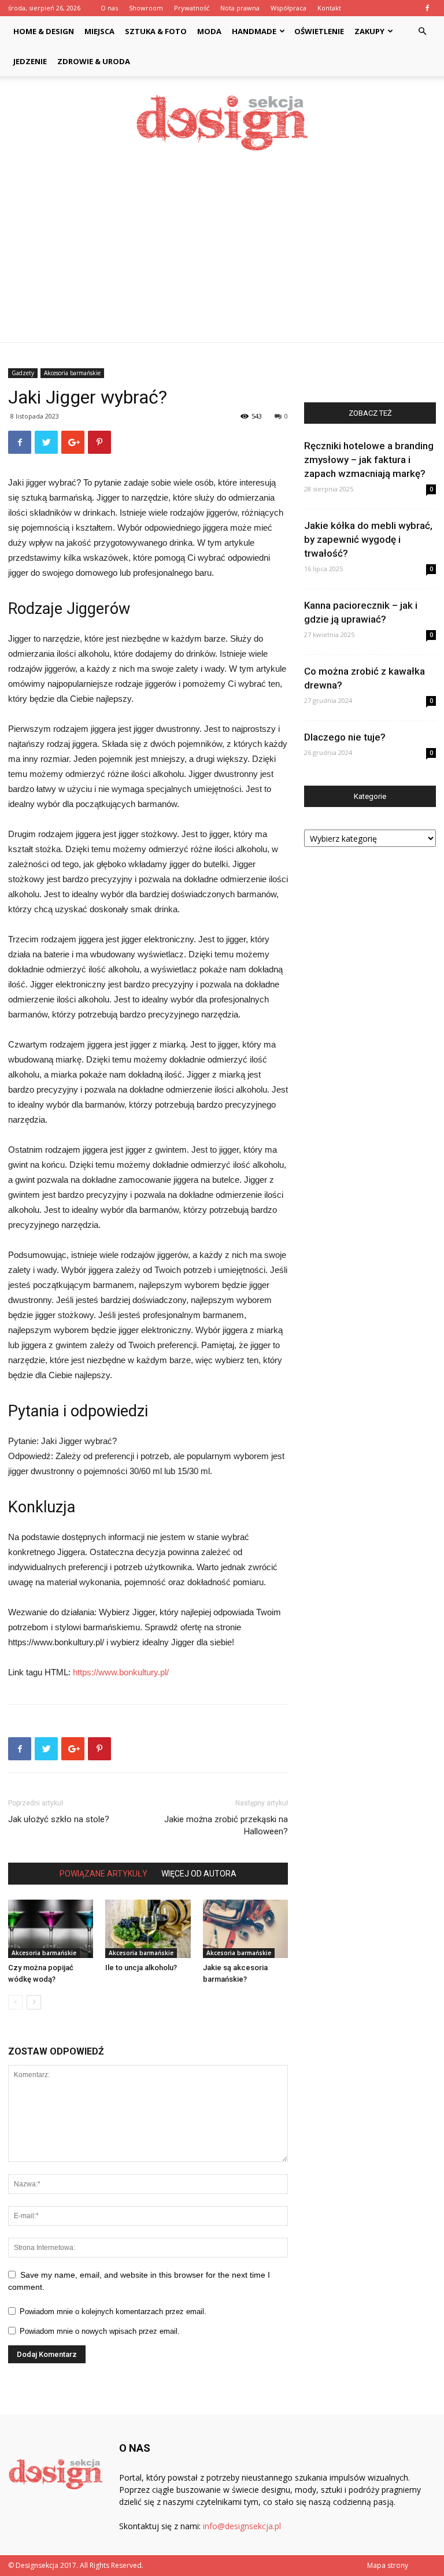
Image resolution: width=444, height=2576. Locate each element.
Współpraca (288, 8)
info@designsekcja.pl (242, 2526)
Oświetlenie (319, 31)
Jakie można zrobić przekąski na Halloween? (226, 1825)
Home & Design (44, 31)
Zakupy (369, 31)
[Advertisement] (222, 256)
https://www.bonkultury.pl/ (121, 1672)
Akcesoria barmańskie (72, 373)
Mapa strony (388, 2565)
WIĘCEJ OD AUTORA (199, 1874)
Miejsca (99, 31)
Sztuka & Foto (156, 31)
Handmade (254, 31)
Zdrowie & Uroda (94, 61)
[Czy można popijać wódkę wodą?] (51, 1929)
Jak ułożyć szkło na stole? (59, 1819)
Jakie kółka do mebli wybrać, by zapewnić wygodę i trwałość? (368, 539)
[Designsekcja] (222, 123)
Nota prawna (240, 8)
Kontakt (329, 8)
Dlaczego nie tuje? (345, 737)
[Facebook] (427, 8)
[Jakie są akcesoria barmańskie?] (245, 1929)
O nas (109, 8)
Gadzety (23, 373)
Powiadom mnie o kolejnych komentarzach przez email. (113, 2312)
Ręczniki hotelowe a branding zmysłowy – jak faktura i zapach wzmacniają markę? (369, 460)
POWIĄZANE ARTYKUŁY (103, 1874)
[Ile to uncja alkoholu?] (148, 1929)
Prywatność (192, 8)
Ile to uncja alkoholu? (141, 1968)
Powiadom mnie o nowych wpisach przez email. (100, 2331)
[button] (422, 32)
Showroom (146, 8)
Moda (209, 31)
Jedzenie (30, 61)
